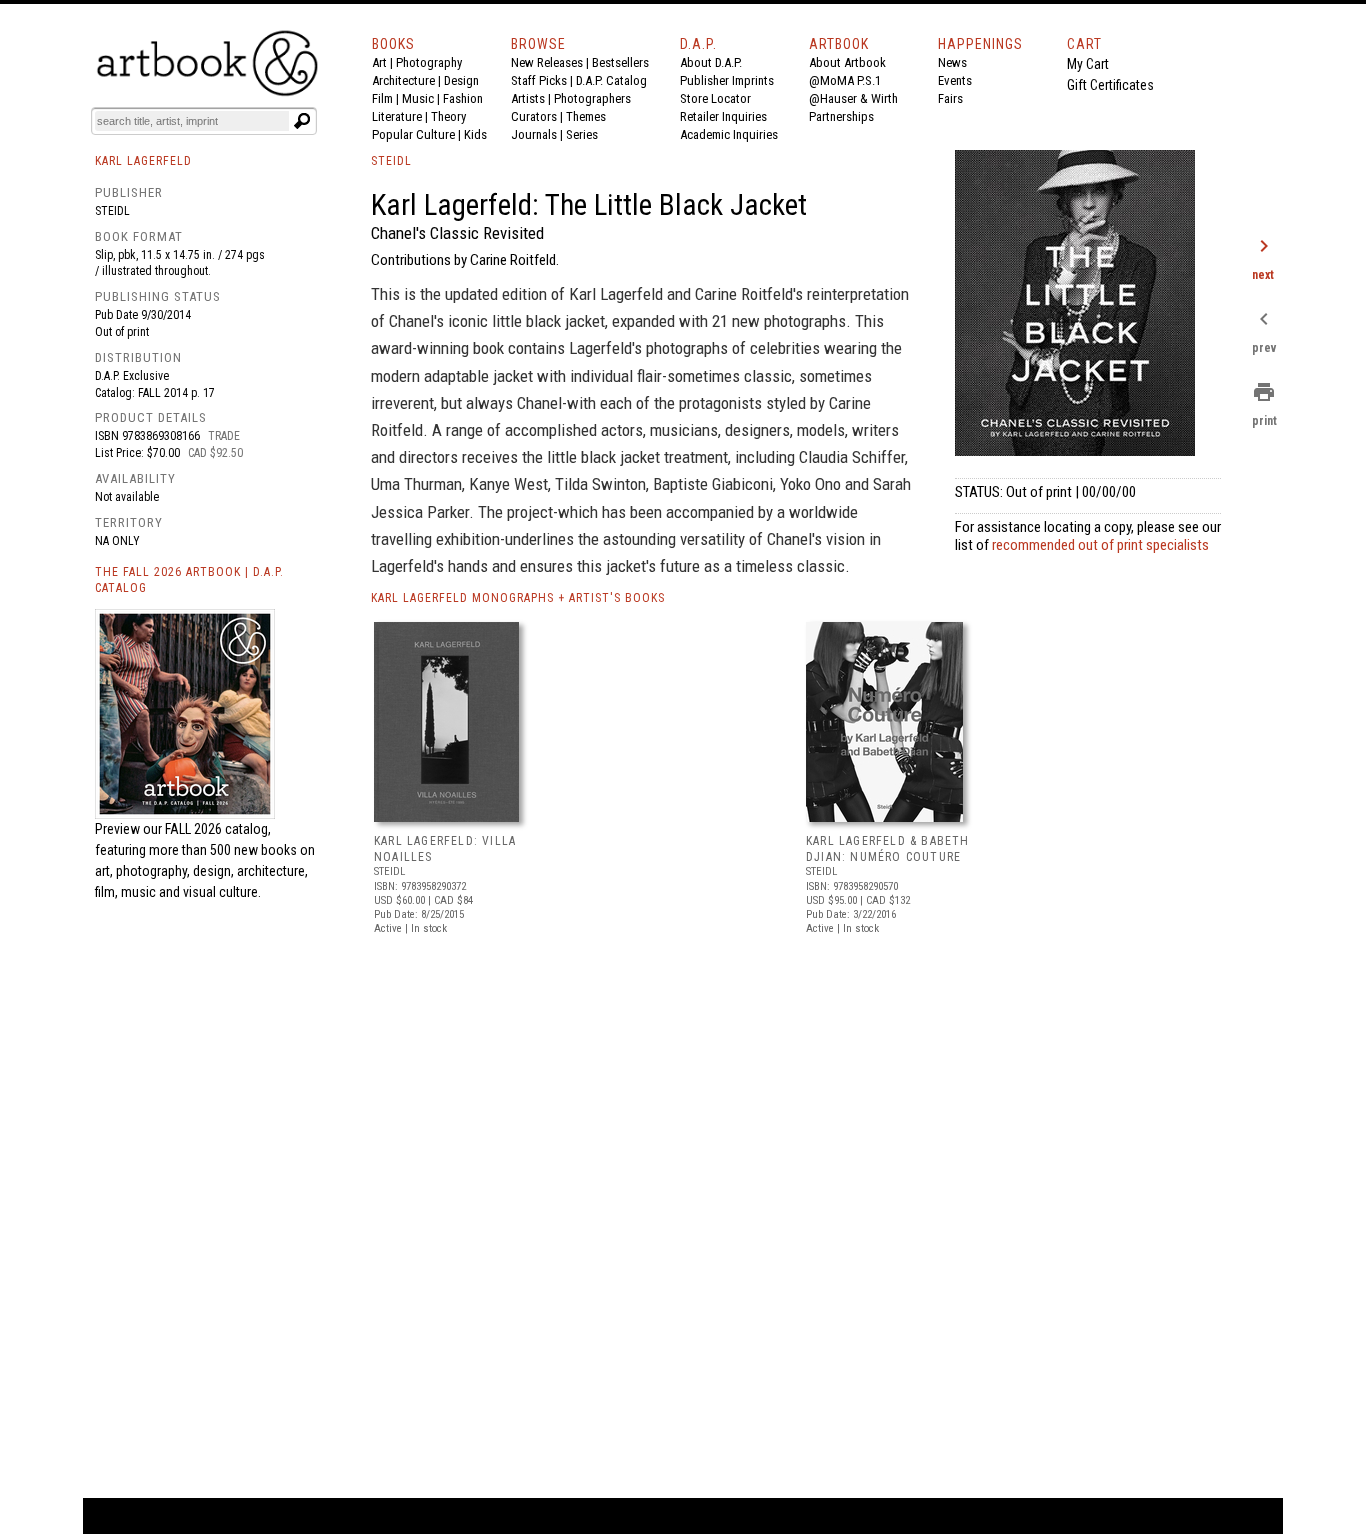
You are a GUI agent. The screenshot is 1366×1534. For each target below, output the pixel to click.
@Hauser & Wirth (853, 98)
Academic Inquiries (729, 134)
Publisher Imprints (727, 80)
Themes (586, 116)
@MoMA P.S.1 (845, 80)
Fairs (950, 98)
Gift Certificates (1110, 85)
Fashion (463, 98)
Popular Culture (413, 134)
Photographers (592, 98)
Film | (387, 98)
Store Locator (715, 98)
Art (379, 62)
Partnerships (841, 116)
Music (418, 98)
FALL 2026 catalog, (218, 829)
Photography (429, 62)
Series (582, 134)
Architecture (403, 80)
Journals (534, 134)
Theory (448, 116)
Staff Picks (539, 80)
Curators (534, 116)
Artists (528, 98)
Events (955, 80)
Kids (475, 134)
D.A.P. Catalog (611, 80)
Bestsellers (620, 62)
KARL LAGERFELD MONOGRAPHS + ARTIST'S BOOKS (518, 598)
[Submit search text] (302, 121)
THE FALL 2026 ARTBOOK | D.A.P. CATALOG (189, 580)
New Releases (547, 62)
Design (461, 80)
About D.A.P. (711, 62)
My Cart (1088, 64)
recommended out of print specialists (1100, 545)
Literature (397, 116)
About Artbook (847, 62)
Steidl (112, 211)
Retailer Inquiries (723, 116)
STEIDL (391, 161)
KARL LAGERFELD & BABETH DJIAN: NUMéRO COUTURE (888, 849)
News (952, 62)
